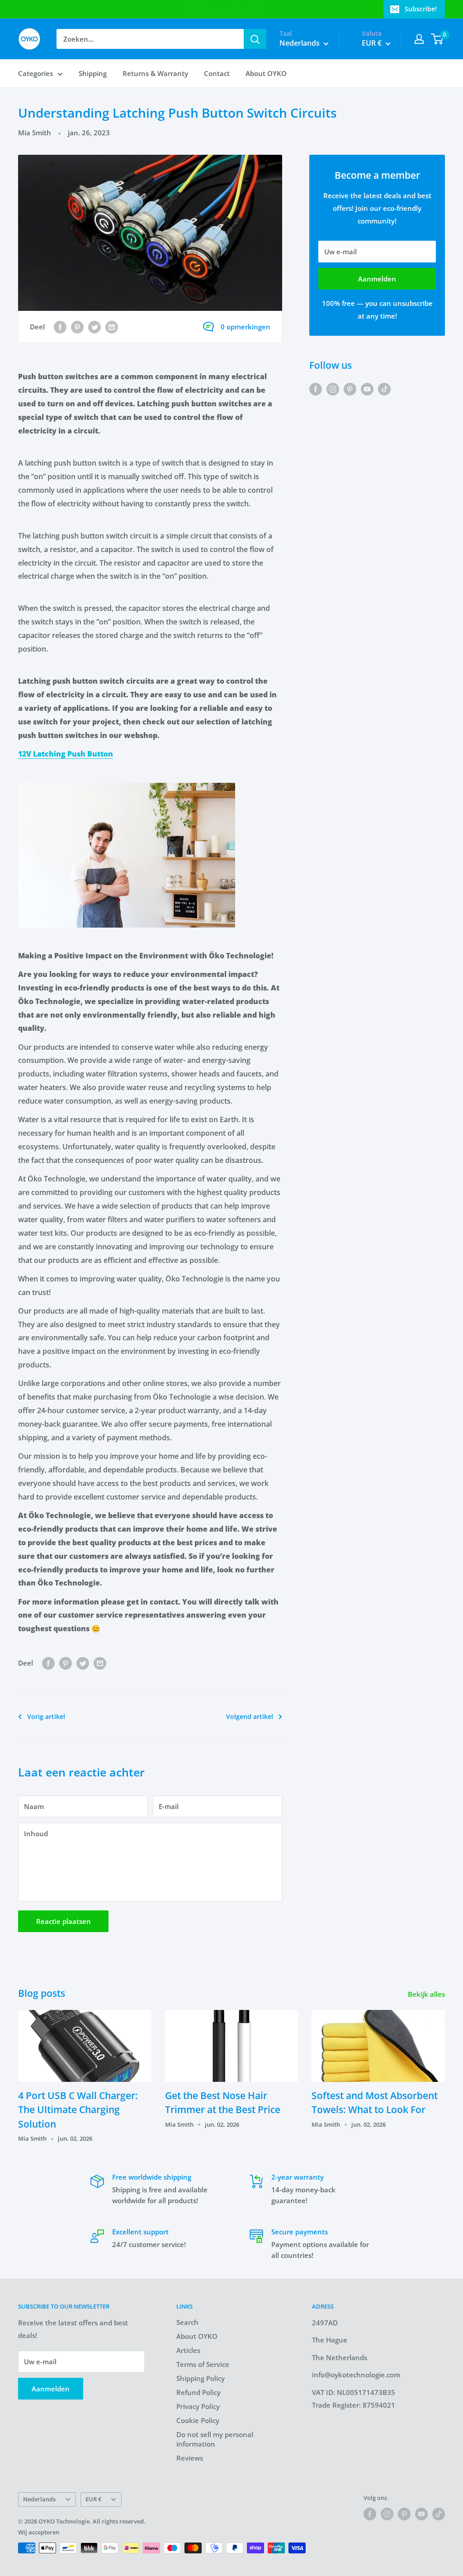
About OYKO (266, 73)
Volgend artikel (250, 1717)
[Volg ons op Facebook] (316, 389)
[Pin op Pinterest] (77, 327)
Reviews (190, 2458)
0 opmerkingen (246, 327)
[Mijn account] (419, 39)
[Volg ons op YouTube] (367, 389)
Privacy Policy (198, 2406)
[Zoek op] (255, 39)
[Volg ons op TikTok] (384, 389)
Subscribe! (421, 9)
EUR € (93, 2499)
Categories (35, 73)
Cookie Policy (198, 2420)
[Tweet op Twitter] (94, 327)
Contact (217, 73)
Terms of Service (203, 2364)
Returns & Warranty (155, 73)
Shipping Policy (201, 2378)
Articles (188, 2350)
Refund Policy (198, 2392)
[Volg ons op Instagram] (333, 389)
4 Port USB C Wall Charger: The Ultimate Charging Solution (78, 2110)
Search (187, 2322)
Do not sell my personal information (215, 2439)
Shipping (93, 73)
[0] (437, 39)
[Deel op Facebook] (60, 327)
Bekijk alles (427, 1994)
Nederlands (39, 2499)
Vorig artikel (46, 1717)
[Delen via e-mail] (112, 327)
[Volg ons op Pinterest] (350, 389)
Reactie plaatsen (64, 1921)
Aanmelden (377, 279)
